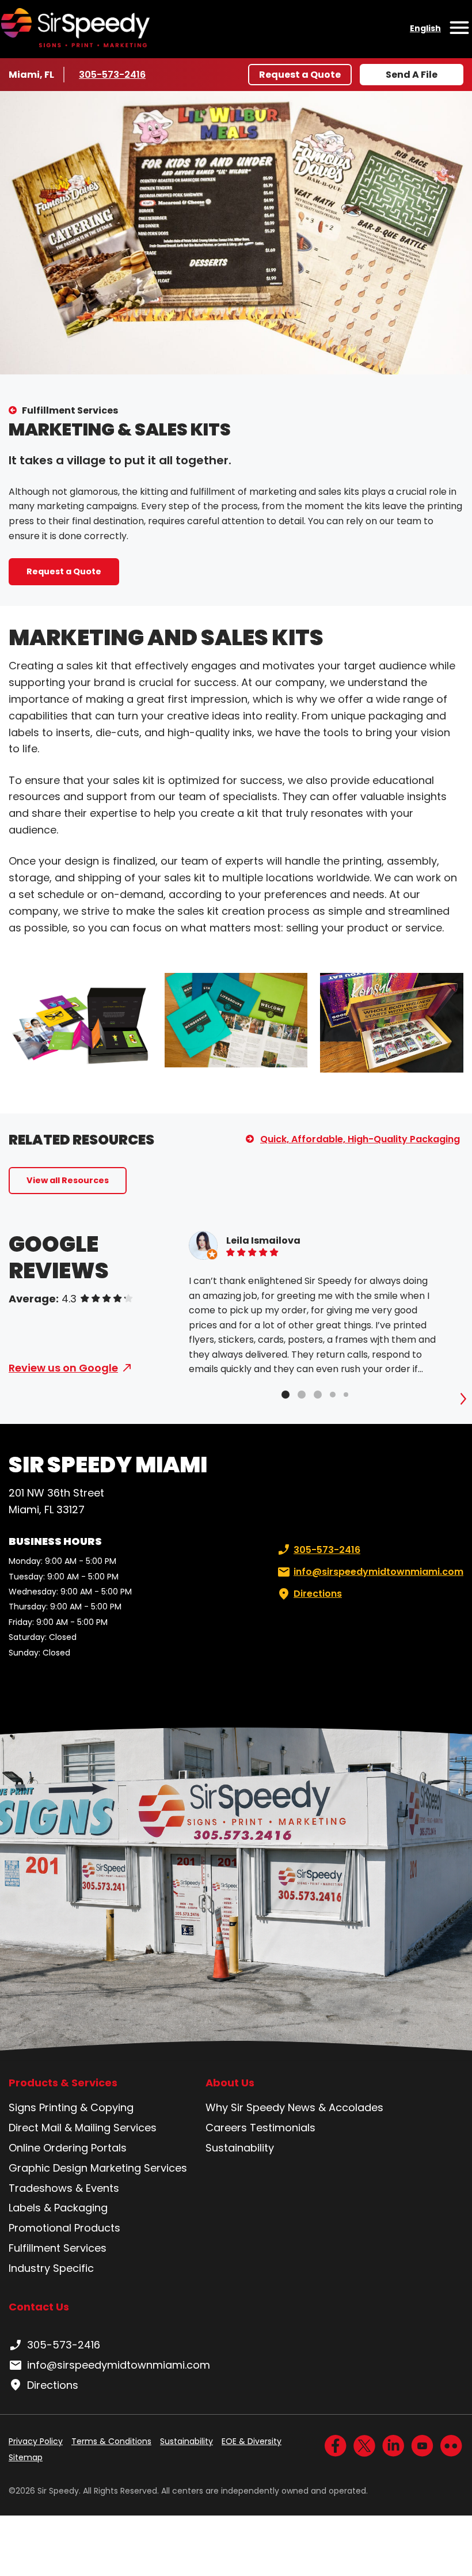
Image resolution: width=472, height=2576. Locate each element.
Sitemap (26, 2457)
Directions (318, 1594)
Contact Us (39, 2307)
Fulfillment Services (70, 410)
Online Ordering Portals (68, 2148)
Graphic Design (48, 2168)
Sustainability (240, 2148)
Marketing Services (139, 2168)
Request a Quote (300, 75)
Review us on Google (63, 1368)
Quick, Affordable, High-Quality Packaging (360, 1139)
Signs (22, 2107)
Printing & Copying (86, 2107)
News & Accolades (336, 2107)
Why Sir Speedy (245, 2107)
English (425, 28)
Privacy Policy (36, 2441)
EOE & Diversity (252, 2441)
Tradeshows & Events (64, 2188)
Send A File (412, 75)
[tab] (286, 1395)
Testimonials (283, 2128)
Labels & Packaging (58, 2208)
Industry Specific (51, 2268)
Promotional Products (64, 2228)
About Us (230, 2083)
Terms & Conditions (111, 2441)
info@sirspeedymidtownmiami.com (378, 1572)
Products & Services (63, 2083)
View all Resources (68, 1180)
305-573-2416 (113, 75)
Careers (226, 2128)
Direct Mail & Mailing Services (83, 2128)
